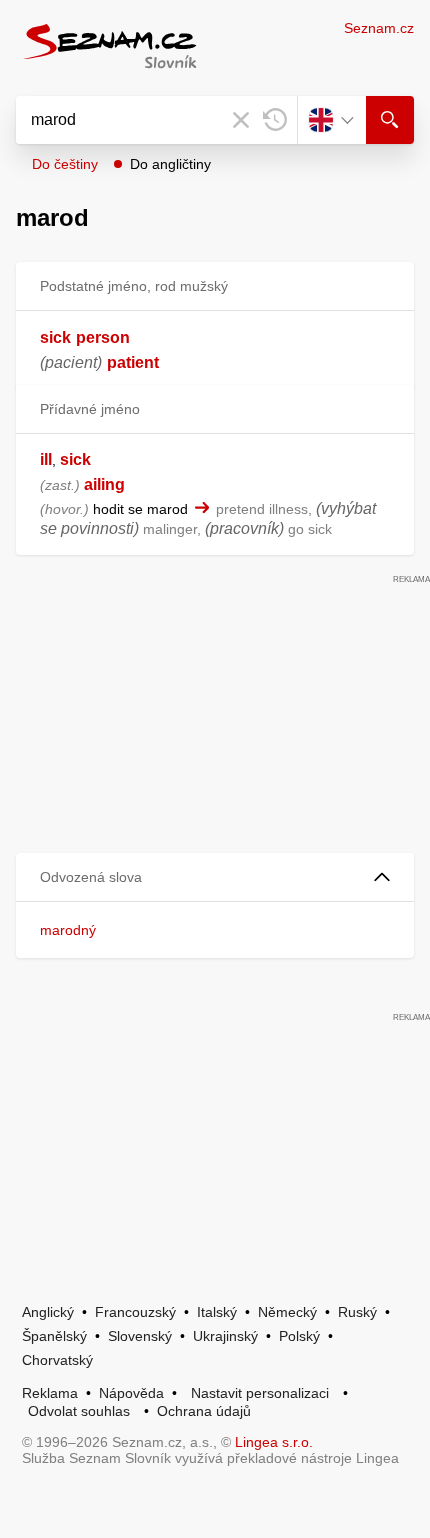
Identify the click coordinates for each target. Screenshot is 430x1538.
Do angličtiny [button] (170, 164)
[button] (215, 877)
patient (133, 362)
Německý (287, 1312)
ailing (104, 484)
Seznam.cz (379, 28)
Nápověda (131, 1393)
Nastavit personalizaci (260, 1393)
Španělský (54, 1336)
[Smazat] (241, 120)
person (103, 337)
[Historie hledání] (275, 120)
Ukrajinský (225, 1336)
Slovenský (140, 1336)
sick (55, 337)
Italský (217, 1312)
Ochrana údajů (204, 1411)
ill (46, 459)
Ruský (357, 1312)
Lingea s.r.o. (274, 1442)
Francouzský (135, 1312)
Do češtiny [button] (65, 164)
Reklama (50, 1393)
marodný (68, 930)
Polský (299, 1336)
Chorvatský (57, 1360)
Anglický (48, 1312)
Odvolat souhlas (79, 1411)
